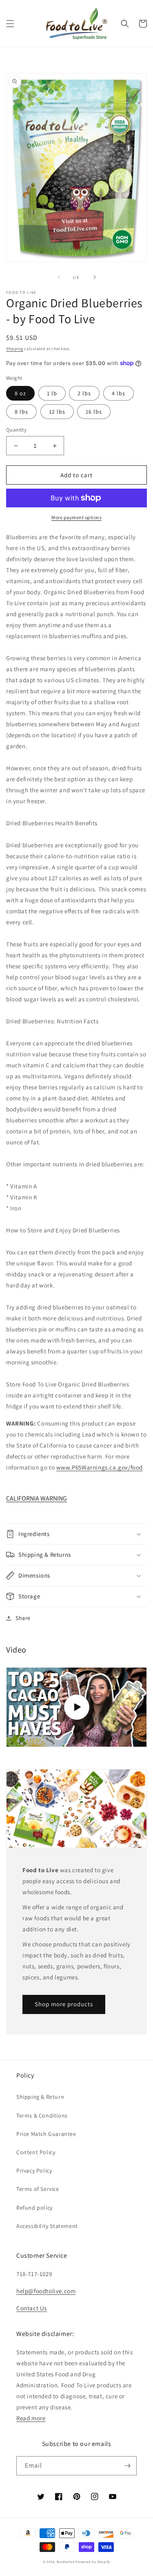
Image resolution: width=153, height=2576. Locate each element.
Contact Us (32, 2308)
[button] (10, 24)
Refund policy (34, 2208)
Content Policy (36, 2152)
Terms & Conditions (42, 2115)
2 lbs (84, 393)
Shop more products (64, 2004)
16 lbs (94, 412)
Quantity (16, 430)
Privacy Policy (34, 2171)
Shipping (15, 349)
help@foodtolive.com (46, 2291)
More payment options (76, 517)
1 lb (52, 393)
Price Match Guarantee (46, 2134)
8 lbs (21, 412)
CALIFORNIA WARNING (37, 1498)
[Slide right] (95, 277)
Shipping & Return (40, 2097)
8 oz (20, 393)
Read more (31, 2418)
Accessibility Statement (47, 2226)
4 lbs (119, 393)
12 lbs (57, 412)
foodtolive (66, 2562)
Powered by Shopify (93, 2562)
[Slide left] (59, 277)
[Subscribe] (127, 2466)
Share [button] (23, 1618)
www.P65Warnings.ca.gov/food (100, 1467)
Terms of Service (38, 2189)
